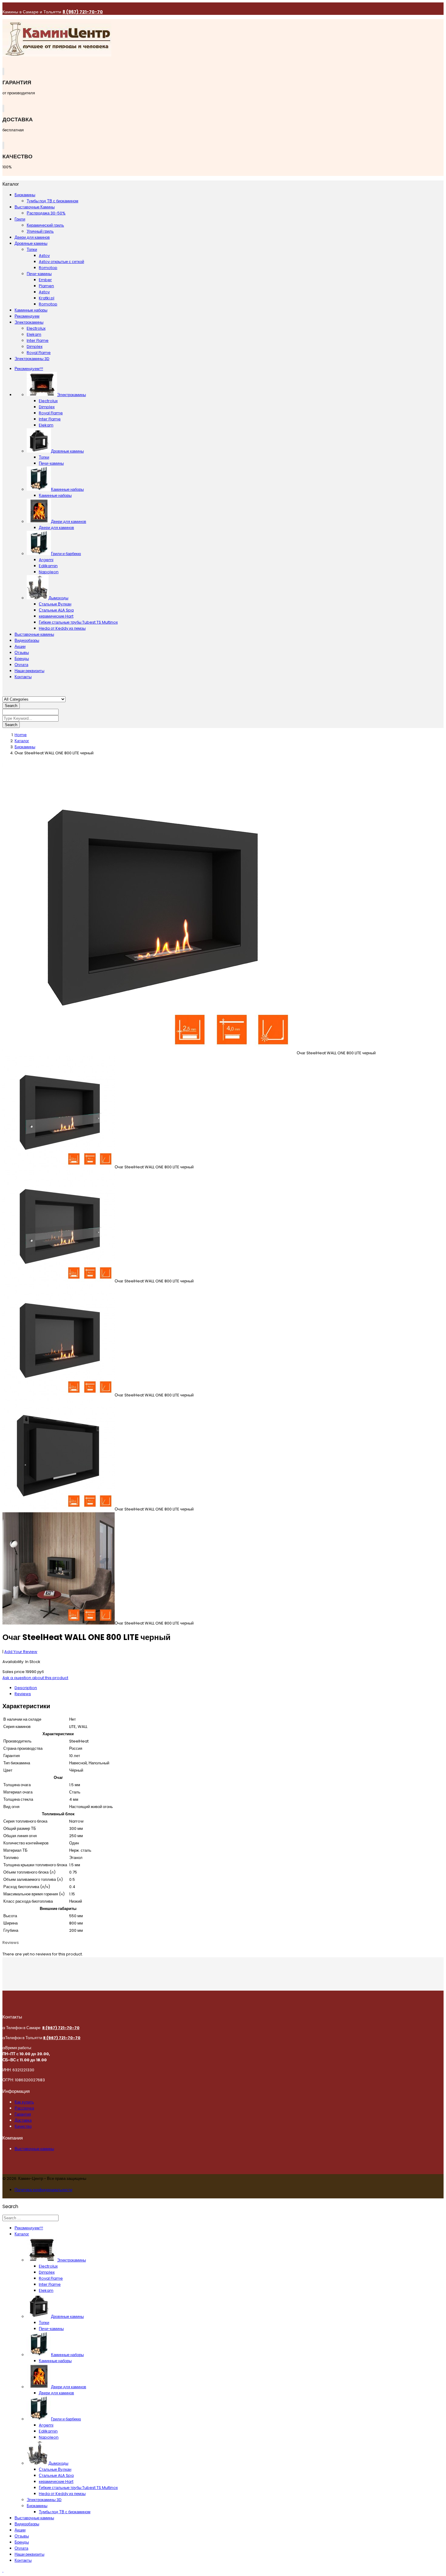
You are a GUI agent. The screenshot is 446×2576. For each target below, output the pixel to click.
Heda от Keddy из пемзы (62, 628)
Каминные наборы (55, 495)
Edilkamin (48, 566)
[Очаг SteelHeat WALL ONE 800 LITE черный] (150, 1053)
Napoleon (49, 572)
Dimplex (47, 407)
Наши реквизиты (29, 671)
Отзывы (22, 653)
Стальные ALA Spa (56, 610)
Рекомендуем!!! (29, 369)
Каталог (22, 741)
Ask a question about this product (35, 1678)
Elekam (46, 425)
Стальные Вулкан (55, 604)
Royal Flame (51, 413)
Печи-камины (51, 463)
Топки (44, 457)
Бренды (22, 659)
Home (21, 735)
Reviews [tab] (23, 1694)
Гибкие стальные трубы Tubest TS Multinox (78, 622)
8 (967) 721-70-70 (83, 12)
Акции (20, 647)
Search (11, 706)
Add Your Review (21, 1652)
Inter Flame (50, 419)
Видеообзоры (27, 640)
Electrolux (48, 401)
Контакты (23, 677)
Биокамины (25, 747)
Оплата (21, 665)
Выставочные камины (34, 634)
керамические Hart (56, 616)
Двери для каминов (56, 528)
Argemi (46, 560)
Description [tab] (26, 1688)
